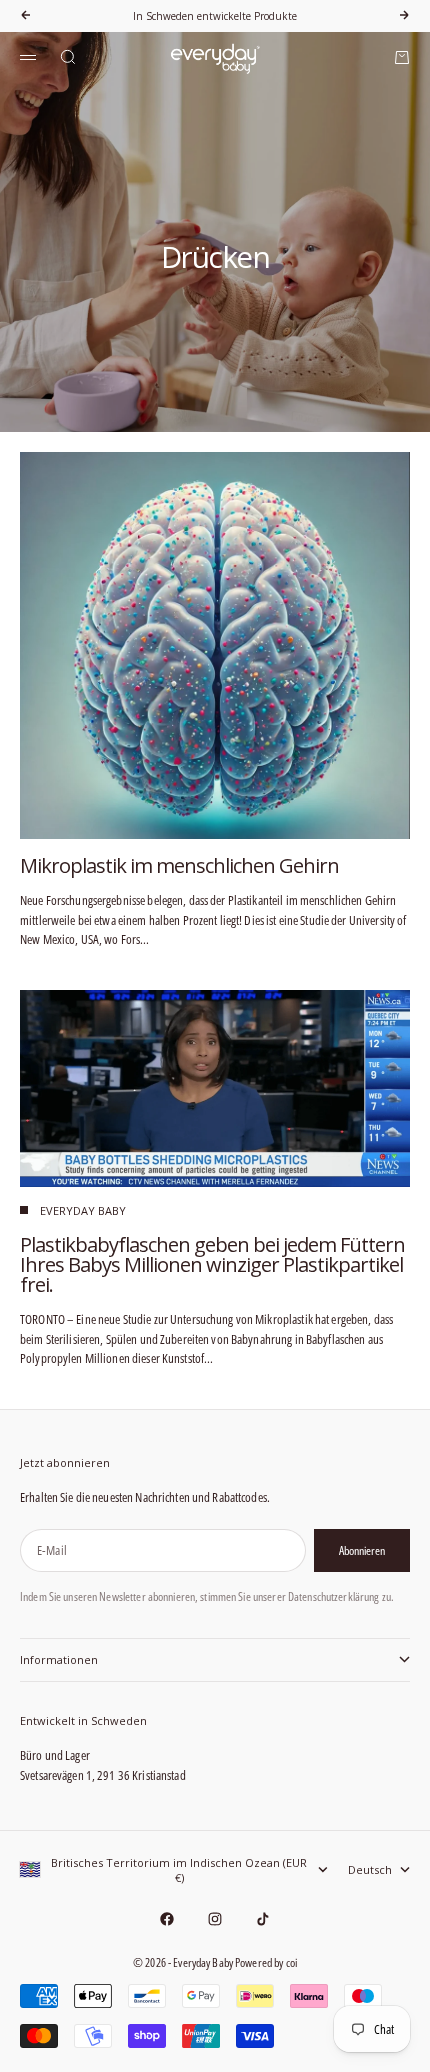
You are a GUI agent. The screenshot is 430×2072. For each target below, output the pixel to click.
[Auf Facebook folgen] (167, 1919)
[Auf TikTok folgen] (263, 1919)
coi (291, 1962)
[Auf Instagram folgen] (215, 1919)
